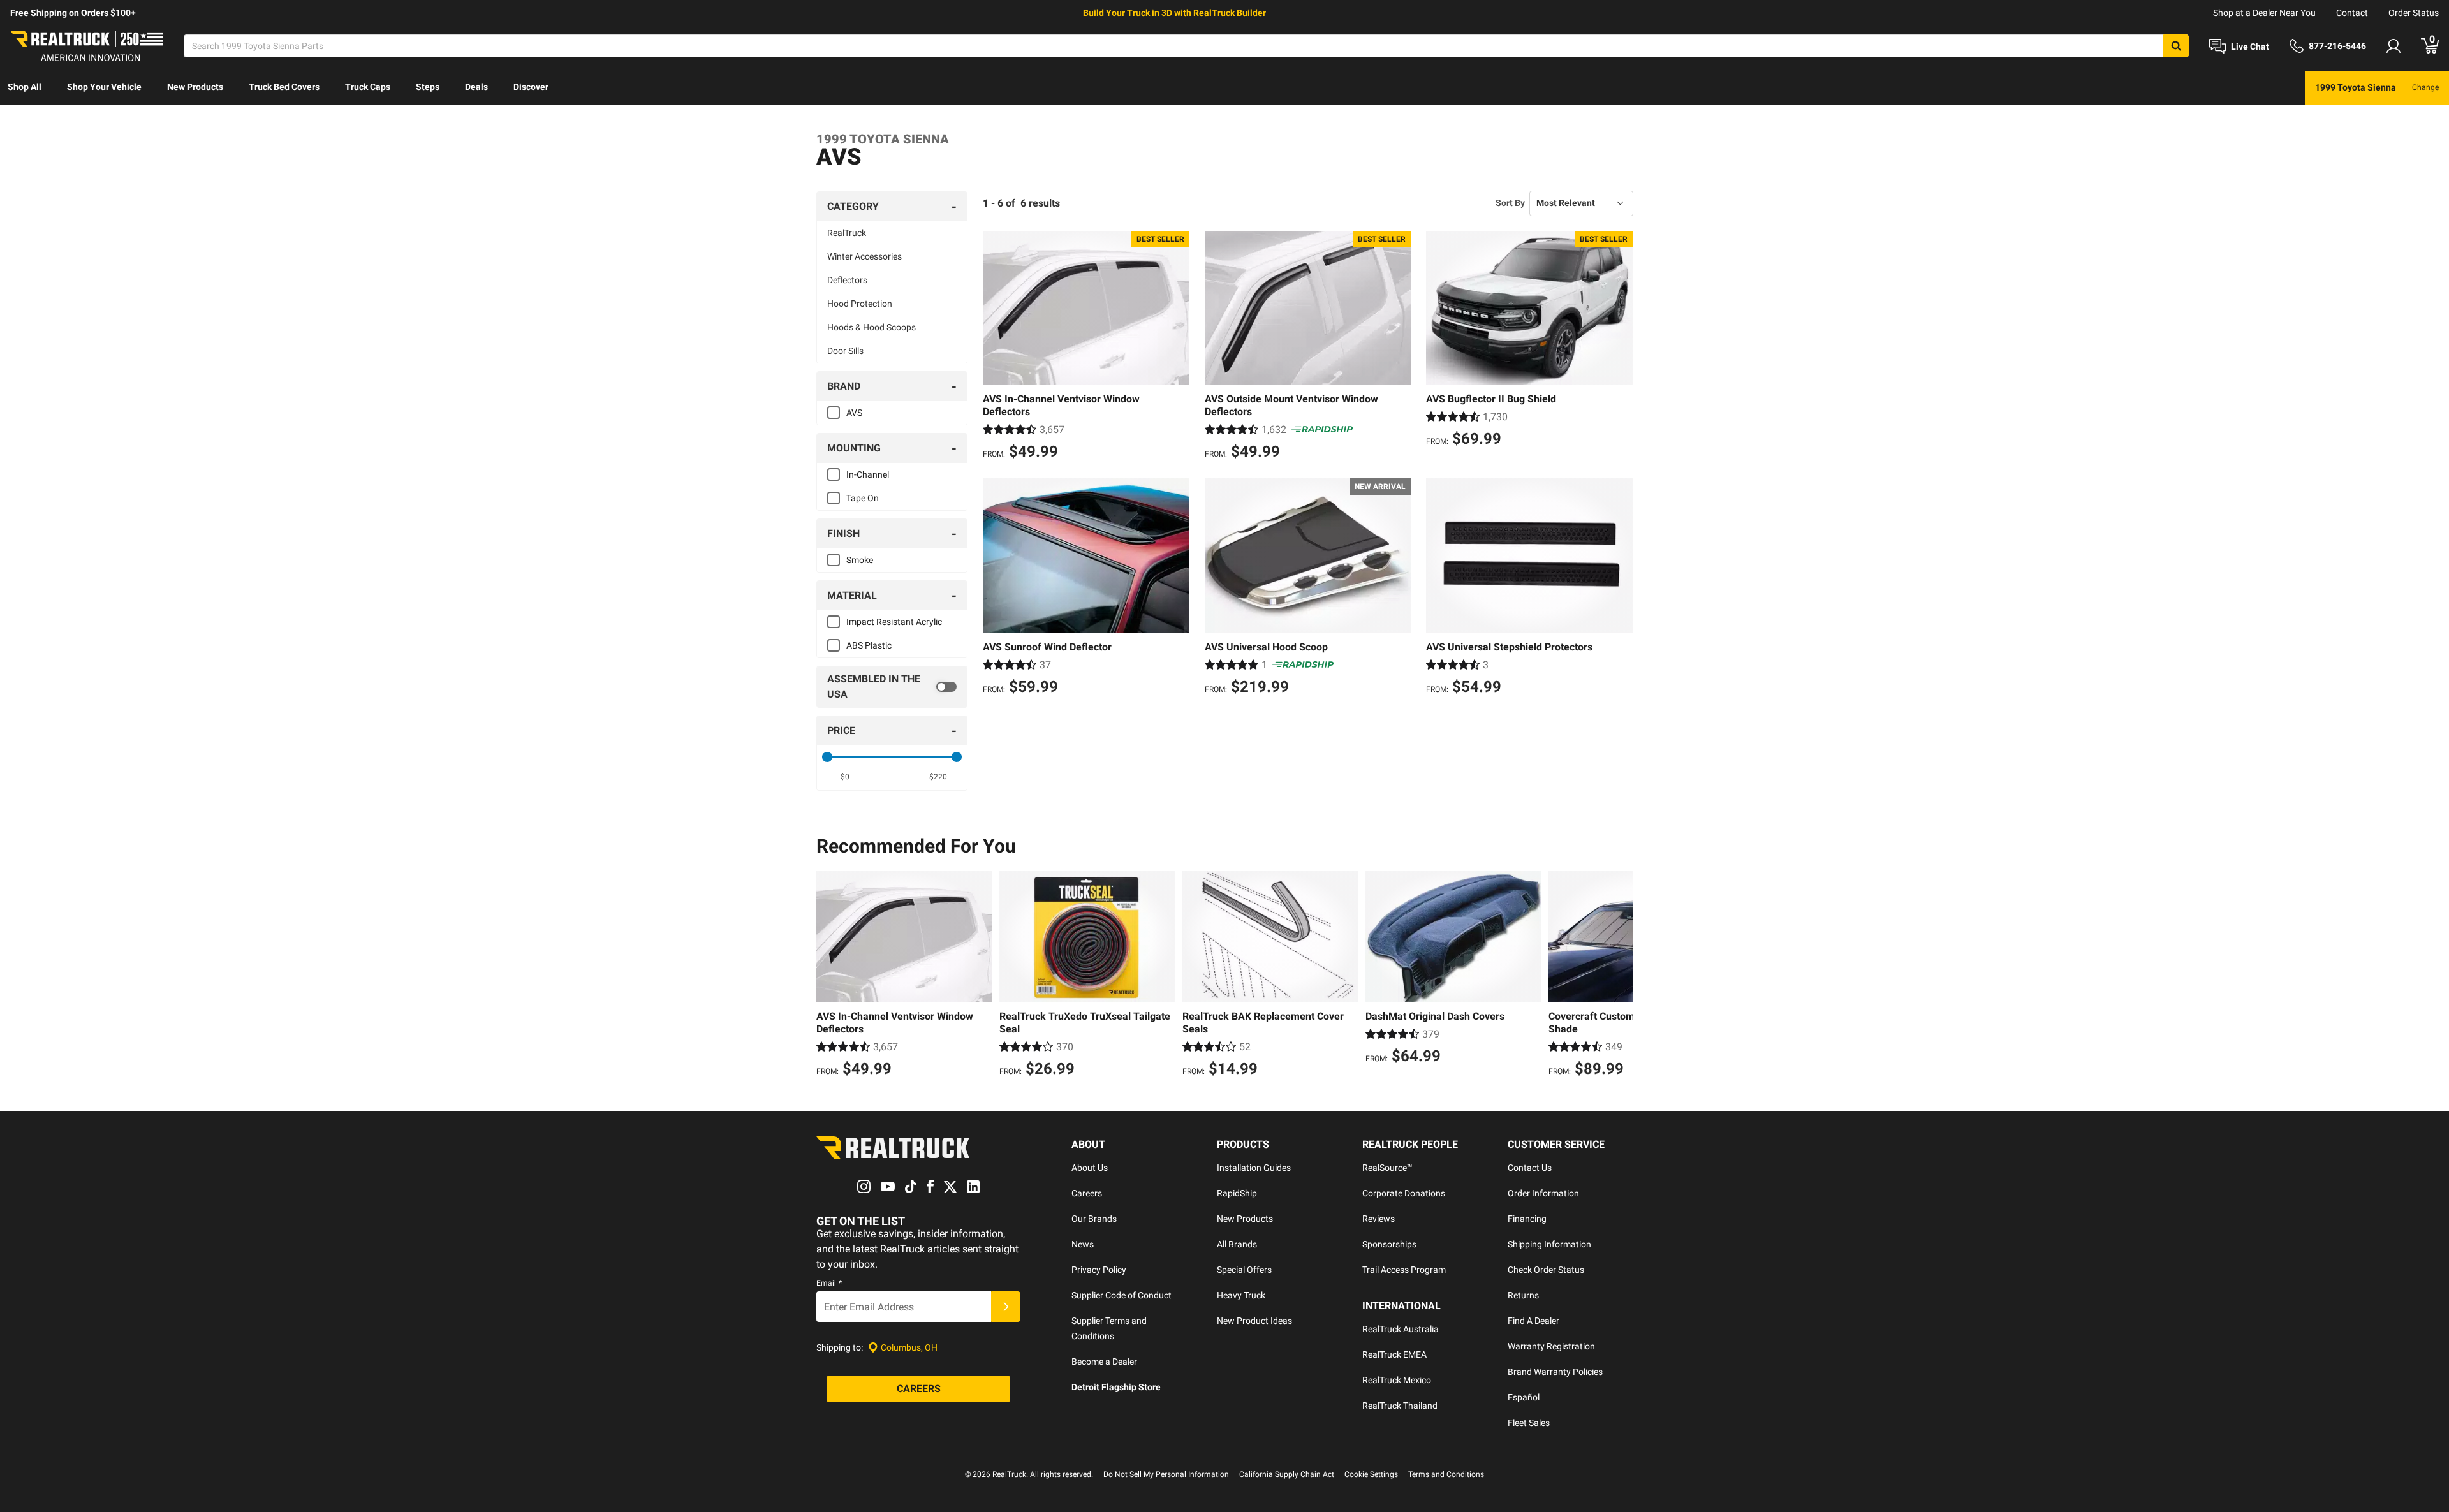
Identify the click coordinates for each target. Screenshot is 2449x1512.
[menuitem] (25, 88)
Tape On (863, 498)
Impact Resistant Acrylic (894, 622)
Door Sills (845, 351)
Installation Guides (1254, 1168)
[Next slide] (1620, 976)
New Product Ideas (1254, 1321)
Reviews (1379, 1219)
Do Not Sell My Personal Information (1166, 1474)
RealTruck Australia (1401, 1329)
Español (1524, 1397)
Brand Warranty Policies (1555, 1372)
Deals (476, 87)
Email (829, 1283)
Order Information (1543, 1193)
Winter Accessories (864, 256)
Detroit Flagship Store (1116, 1387)
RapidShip (1237, 1193)
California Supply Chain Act (1287, 1474)
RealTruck (847, 233)
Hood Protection (860, 304)
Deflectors (847, 280)
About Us (1090, 1168)
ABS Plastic (869, 645)
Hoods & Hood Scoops (871, 327)
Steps (428, 87)
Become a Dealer (1104, 1362)
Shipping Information (1549, 1244)
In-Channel (868, 474)
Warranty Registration (1551, 1346)
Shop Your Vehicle (104, 87)
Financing (1527, 1219)
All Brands (1237, 1244)
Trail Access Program (1404, 1270)
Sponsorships (1389, 1244)
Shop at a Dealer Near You (2264, 13)
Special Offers (1244, 1270)
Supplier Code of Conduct (1122, 1295)
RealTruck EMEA (1394, 1354)
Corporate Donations (1404, 1193)
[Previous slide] (829, 976)
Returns (1523, 1295)
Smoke (860, 560)
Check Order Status (1546, 1270)
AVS (854, 413)
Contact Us (1530, 1168)
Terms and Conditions (1446, 1474)
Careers (1087, 1193)
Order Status (2414, 13)
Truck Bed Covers (284, 87)
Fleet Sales (1529, 1423)
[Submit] (1006, 1307)
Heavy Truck (1241, 1295)
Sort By (1510, 203)
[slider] (827, 757)
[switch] (892, 687)
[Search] (2176, 46)
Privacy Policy (1099, 1270)
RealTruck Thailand (1400, 1406)
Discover (531, 87)
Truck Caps (368, 87)
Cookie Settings (1371, 1474)
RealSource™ (1387, 1168)
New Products (195, 87)
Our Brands (1094, 1219)
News (1083, 1244)
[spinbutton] (845, 777)
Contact (2352, 13)
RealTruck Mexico (1397, 1380)
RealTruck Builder (1230, 13)
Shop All (25, 87)
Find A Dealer (1533, 1321)
